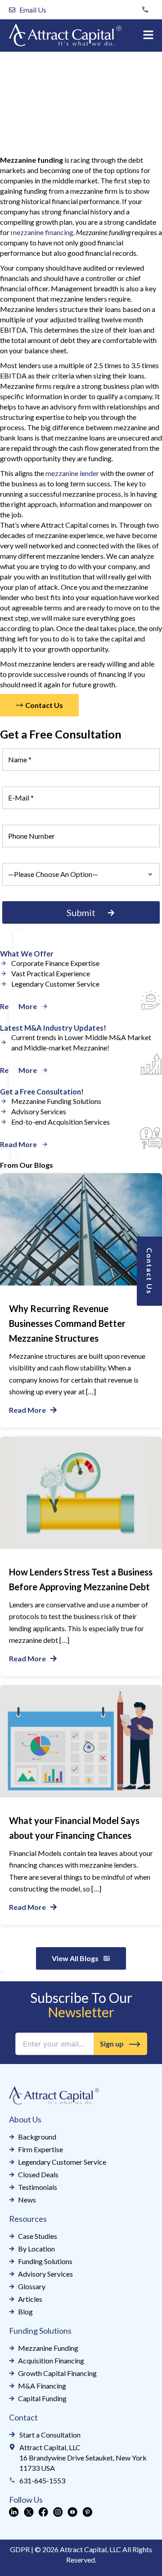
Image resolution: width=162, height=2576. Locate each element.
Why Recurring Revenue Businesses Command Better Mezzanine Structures (67, 1323)
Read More (27, 1410)
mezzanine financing (42, 232)
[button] (148, 35)
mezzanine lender (72, 473)
